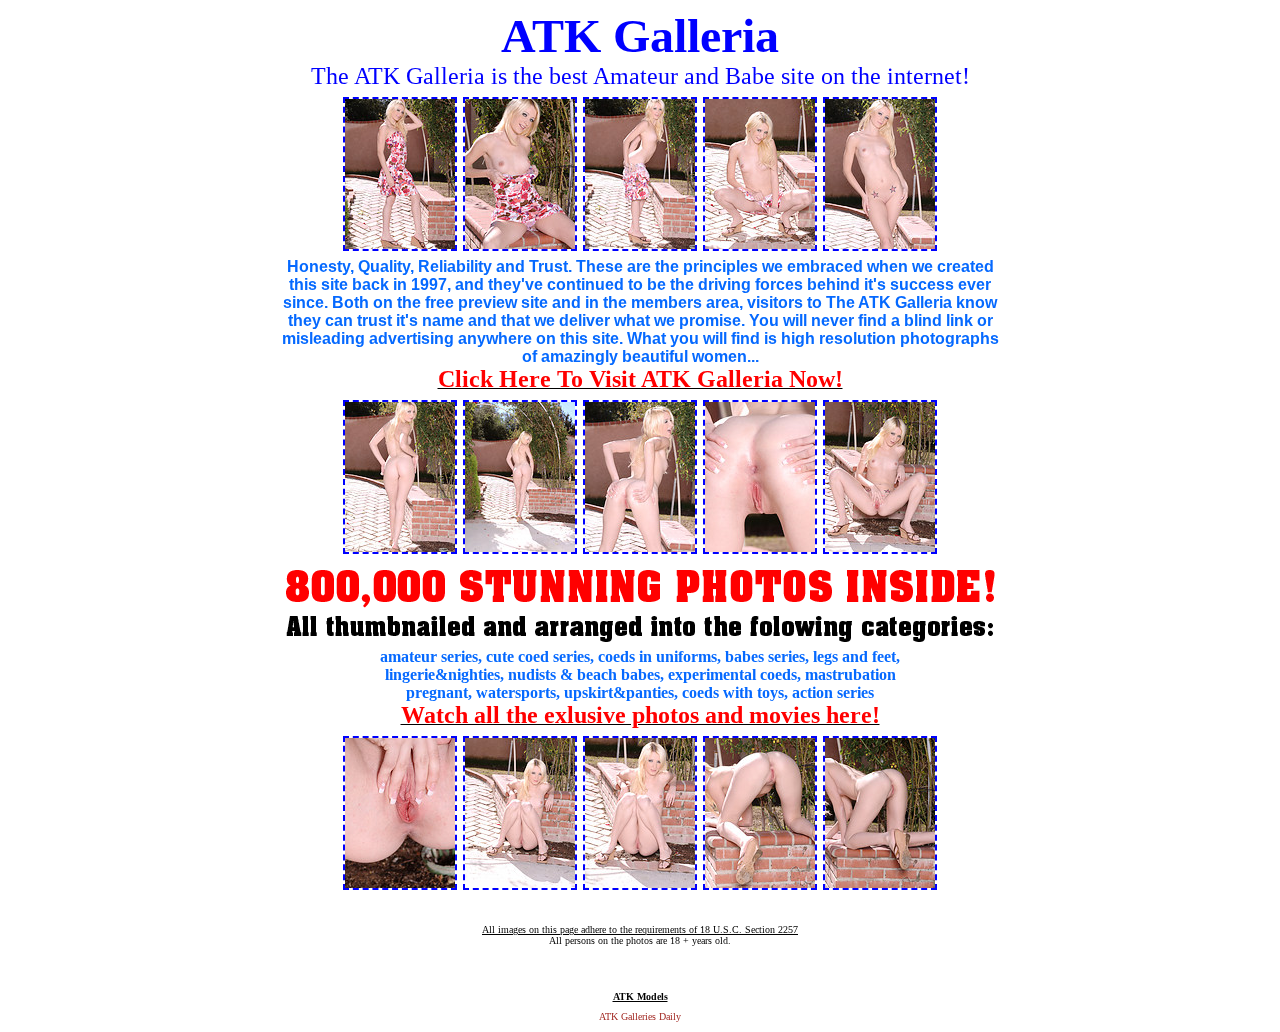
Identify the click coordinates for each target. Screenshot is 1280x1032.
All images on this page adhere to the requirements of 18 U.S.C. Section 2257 (640, 929)
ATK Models (640, 996)
